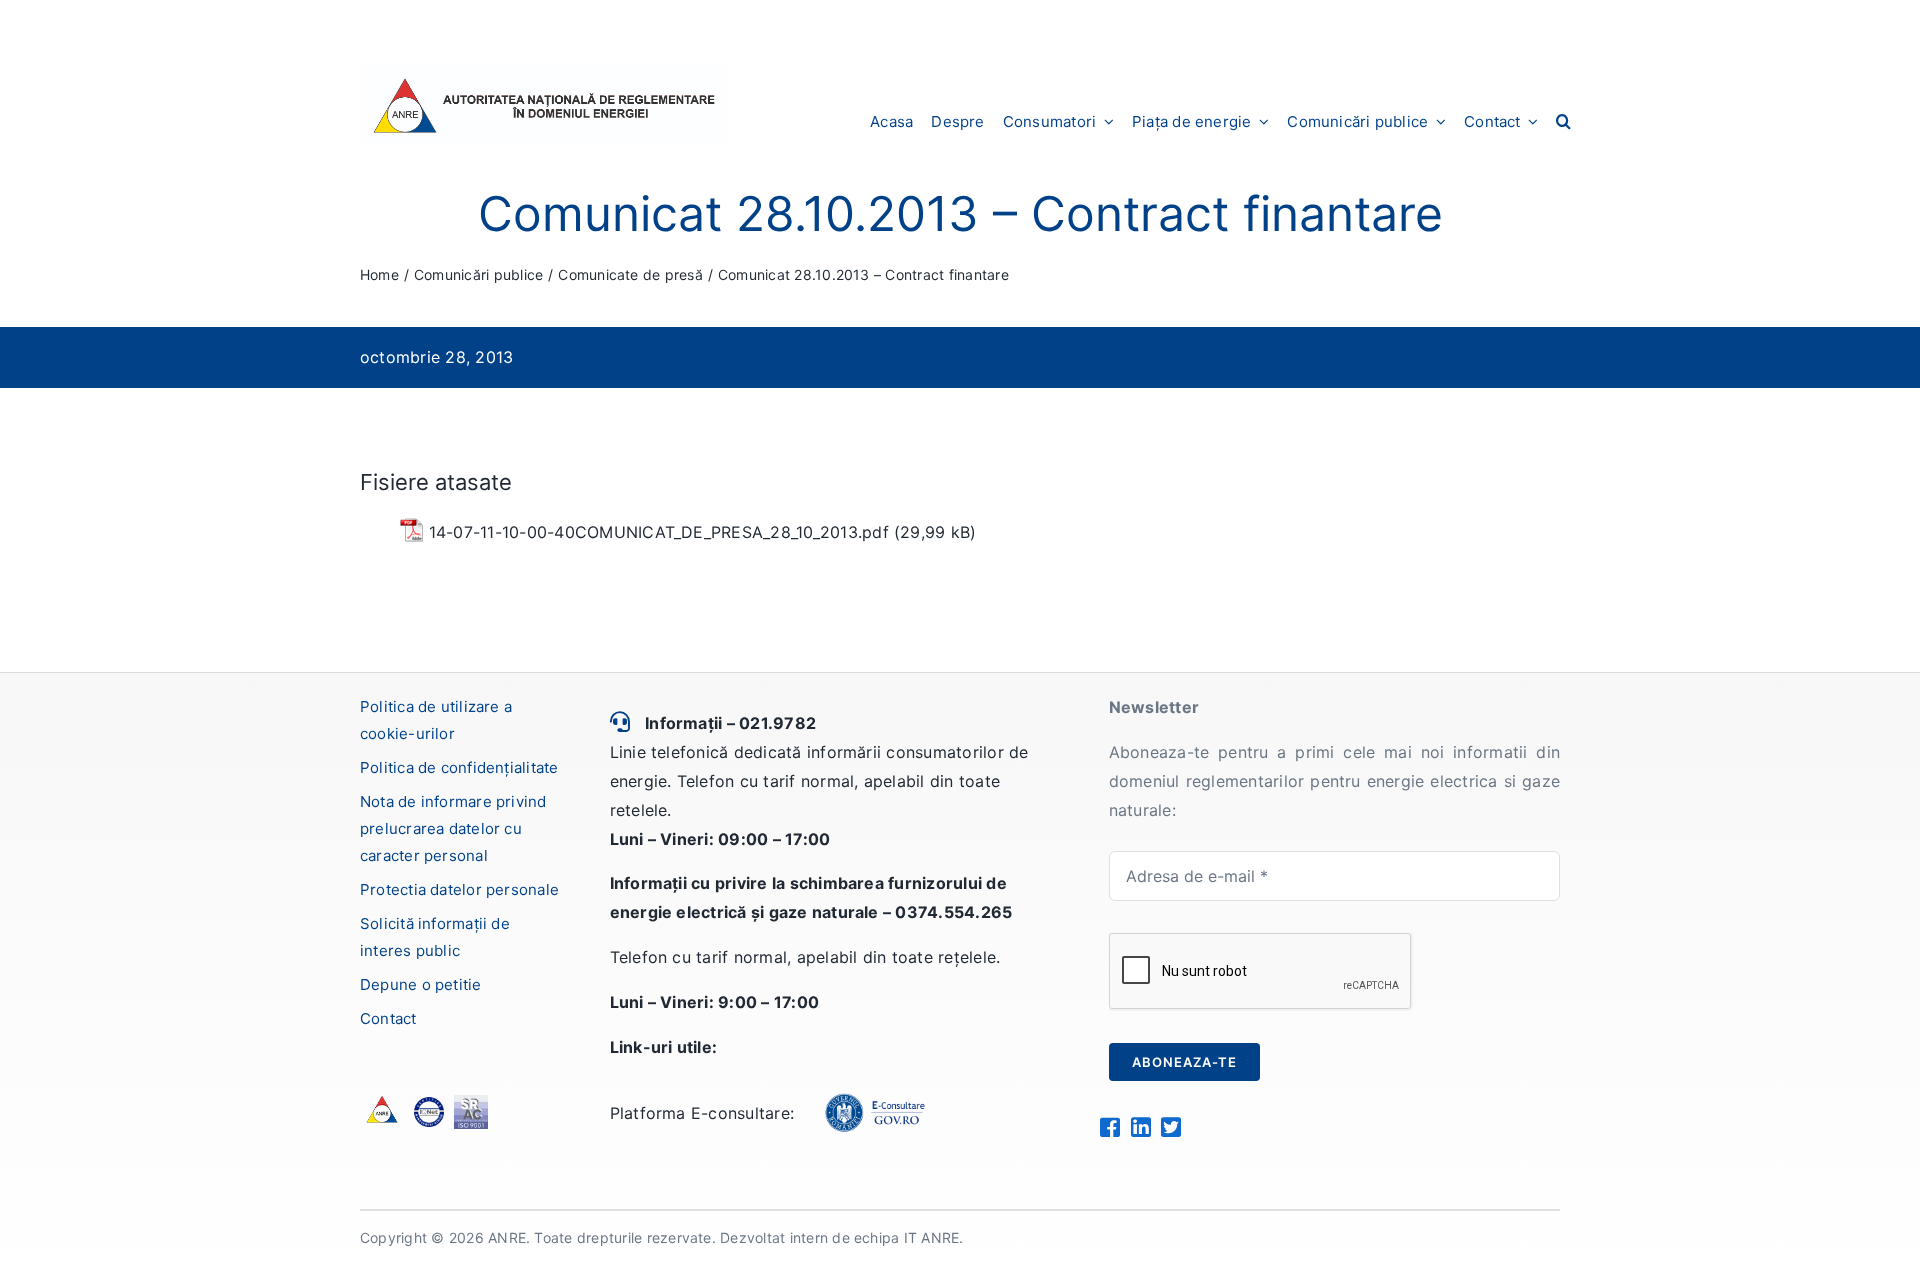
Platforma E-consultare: (702, 1113)
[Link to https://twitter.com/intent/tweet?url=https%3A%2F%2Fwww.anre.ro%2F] (1170, 1127)
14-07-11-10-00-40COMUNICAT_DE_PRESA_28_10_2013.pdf (659, 532)
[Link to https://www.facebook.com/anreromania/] (1109, 1127)
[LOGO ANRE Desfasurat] (544, 73)
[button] (1563, 121)
